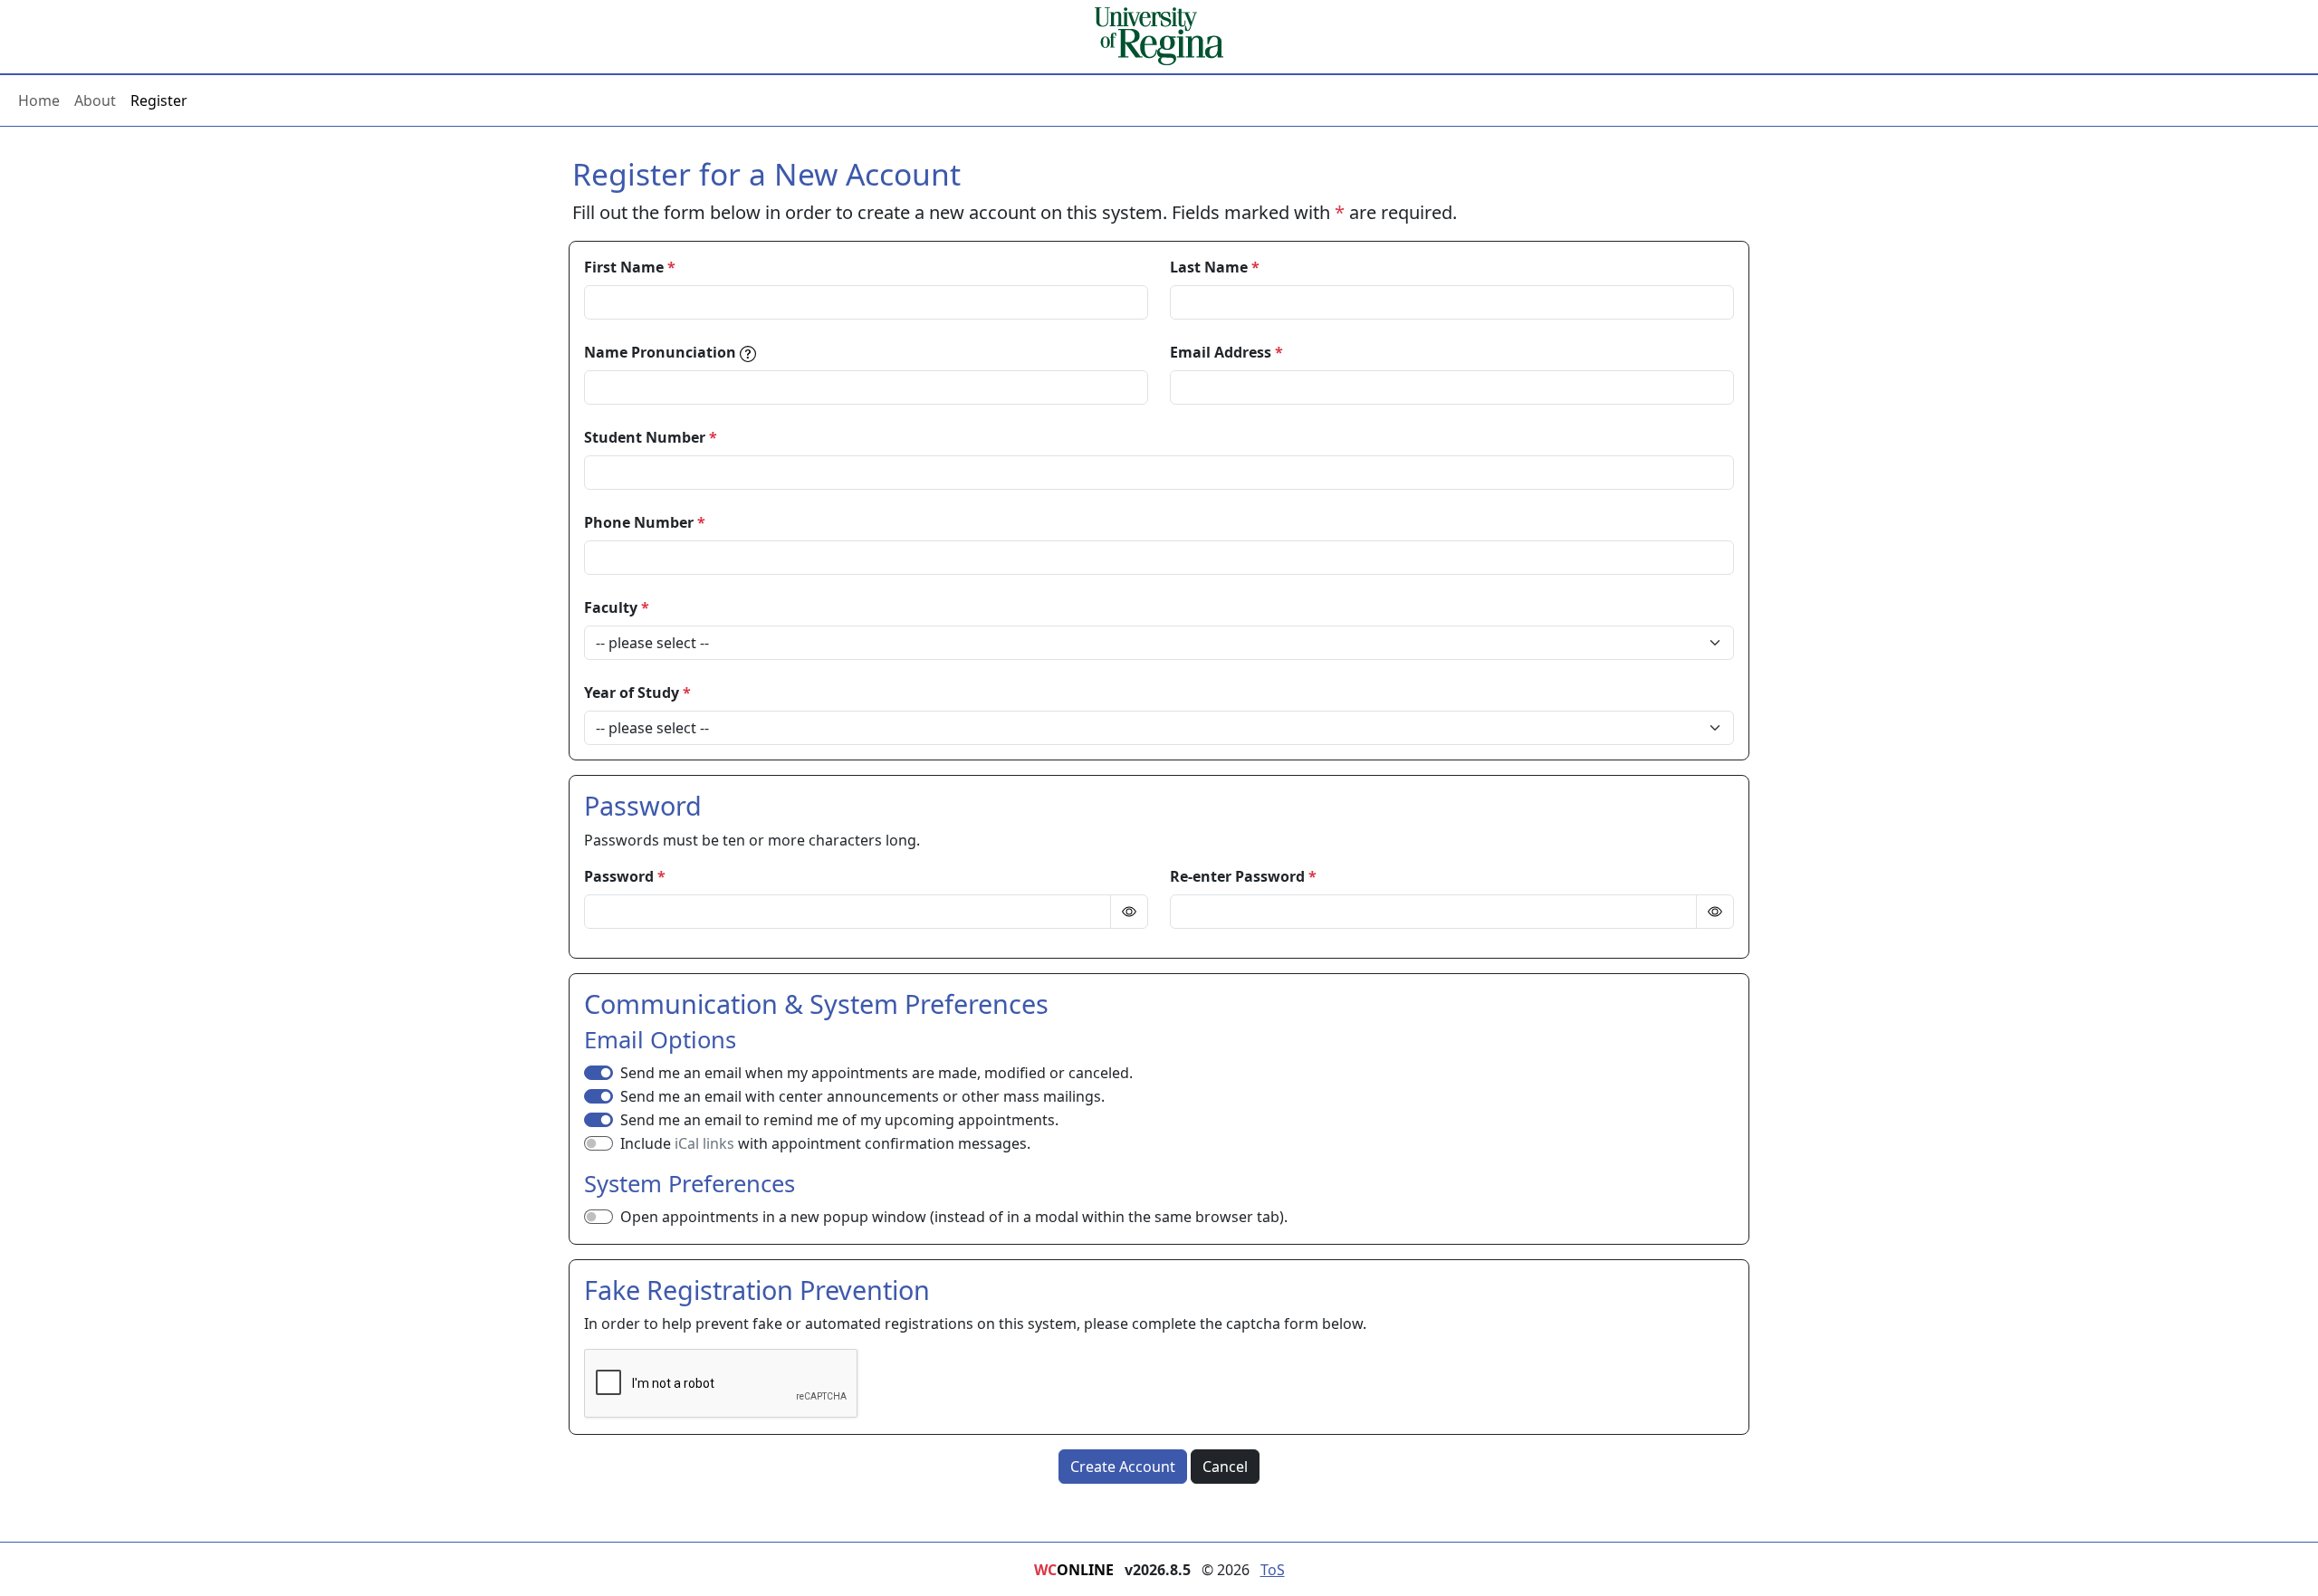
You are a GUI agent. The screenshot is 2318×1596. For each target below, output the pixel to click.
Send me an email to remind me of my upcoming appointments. (839, 1120)
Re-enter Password (1243, 876)
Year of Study (637, 693)
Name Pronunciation (660, 352)
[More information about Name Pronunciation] (748, 354)
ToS (1273, 1570)
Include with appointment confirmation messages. (825, 1143)
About (95, 100)
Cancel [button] (1225, 1467)
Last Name (1215, 267)
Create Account (1123, 1467)
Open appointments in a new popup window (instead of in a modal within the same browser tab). (954, 1217)
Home (39, 100)
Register (159, 100)
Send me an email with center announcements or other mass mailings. (862, 1096)
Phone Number (645, 522)
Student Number (651, 437)
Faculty (617, 607)
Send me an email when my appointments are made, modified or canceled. (876, 1073)
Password (625, 876)
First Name (630, 267)
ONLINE (1074, 1570)
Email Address (1226, 352)
